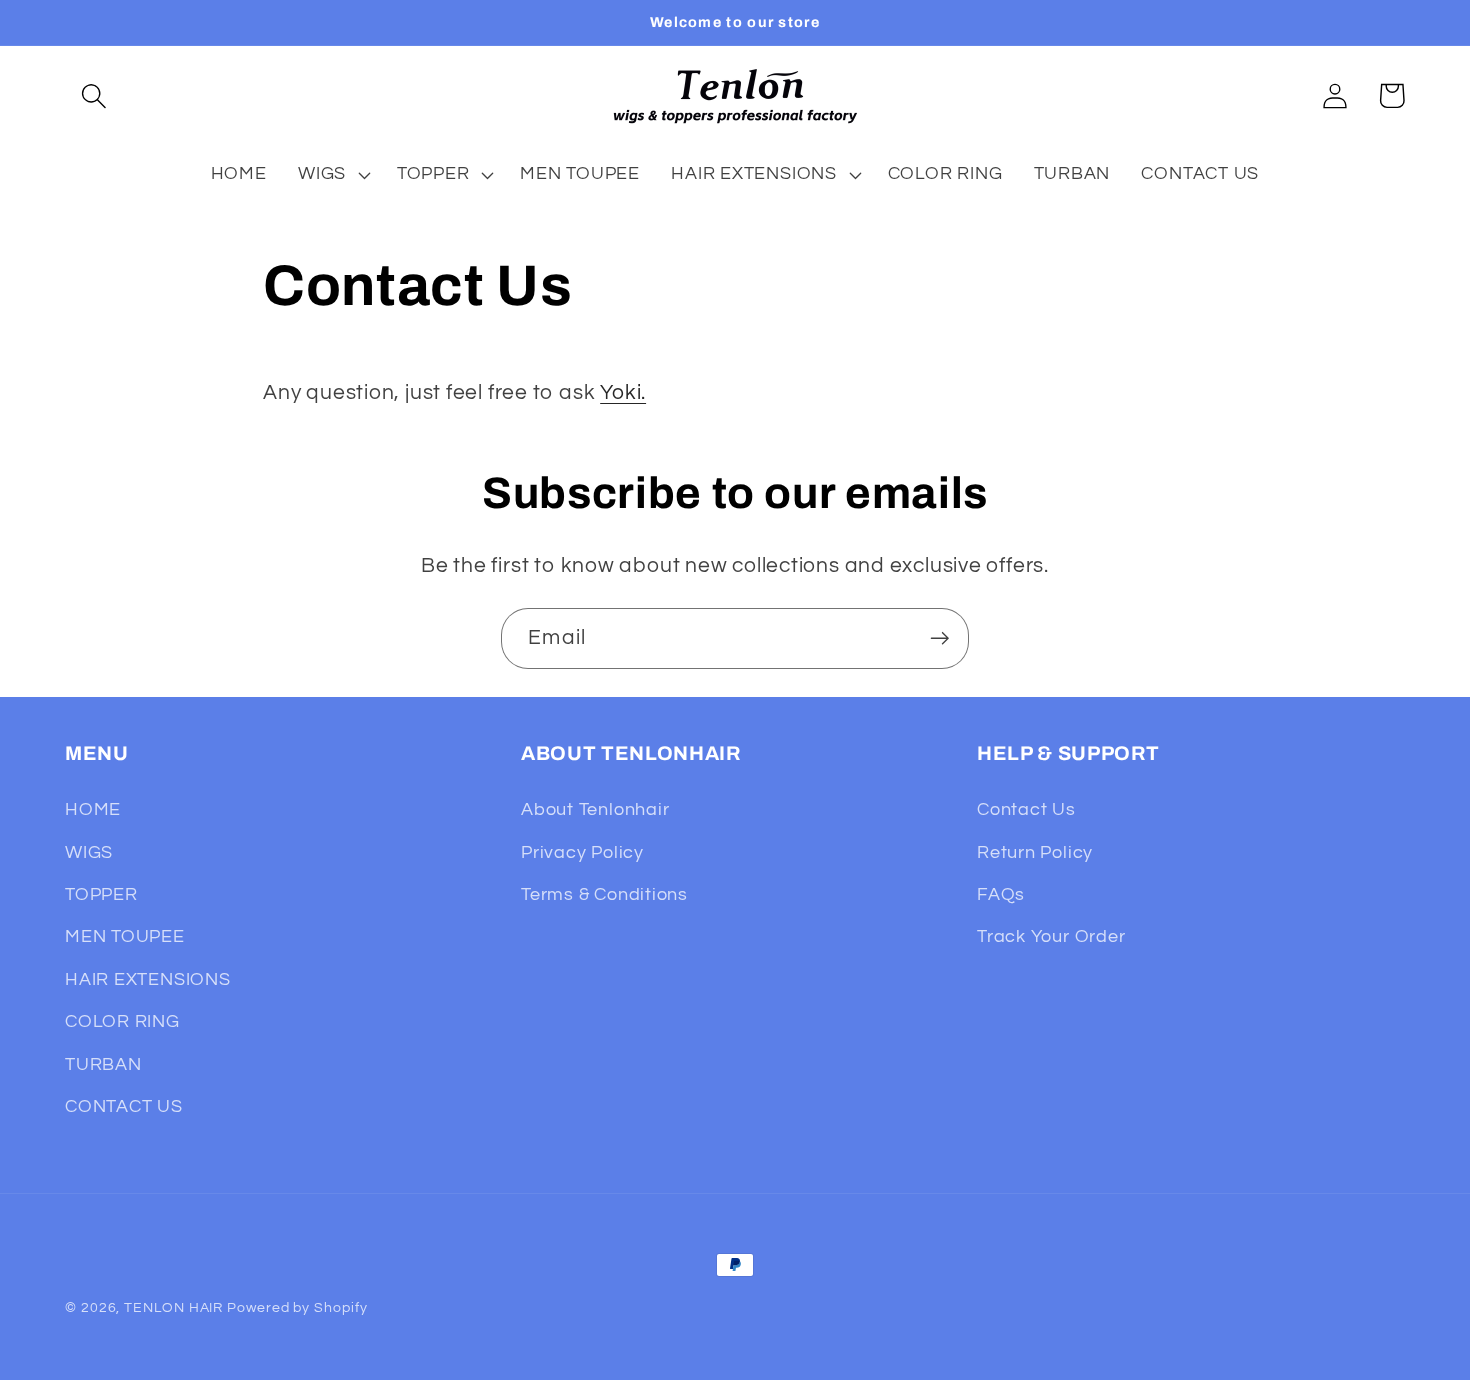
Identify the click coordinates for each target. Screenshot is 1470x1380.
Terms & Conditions (604, 894)
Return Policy (1035, 852)
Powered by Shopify (297, 1307)
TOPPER (101, 894)
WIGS (89, 852)
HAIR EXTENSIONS (148, 979)
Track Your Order (1051, 937)
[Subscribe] (939, 638)
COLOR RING (122, 1021)
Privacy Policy (582, 852)
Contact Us (1026, 809)
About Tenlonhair (595, 809)
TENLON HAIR (173, 1307)
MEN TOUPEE (125, 937)
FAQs (1001, 894)
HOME (93, 809)
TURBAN (103, 1064)
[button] (93, 95)
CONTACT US (124, 1106)
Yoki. (623, 392)
